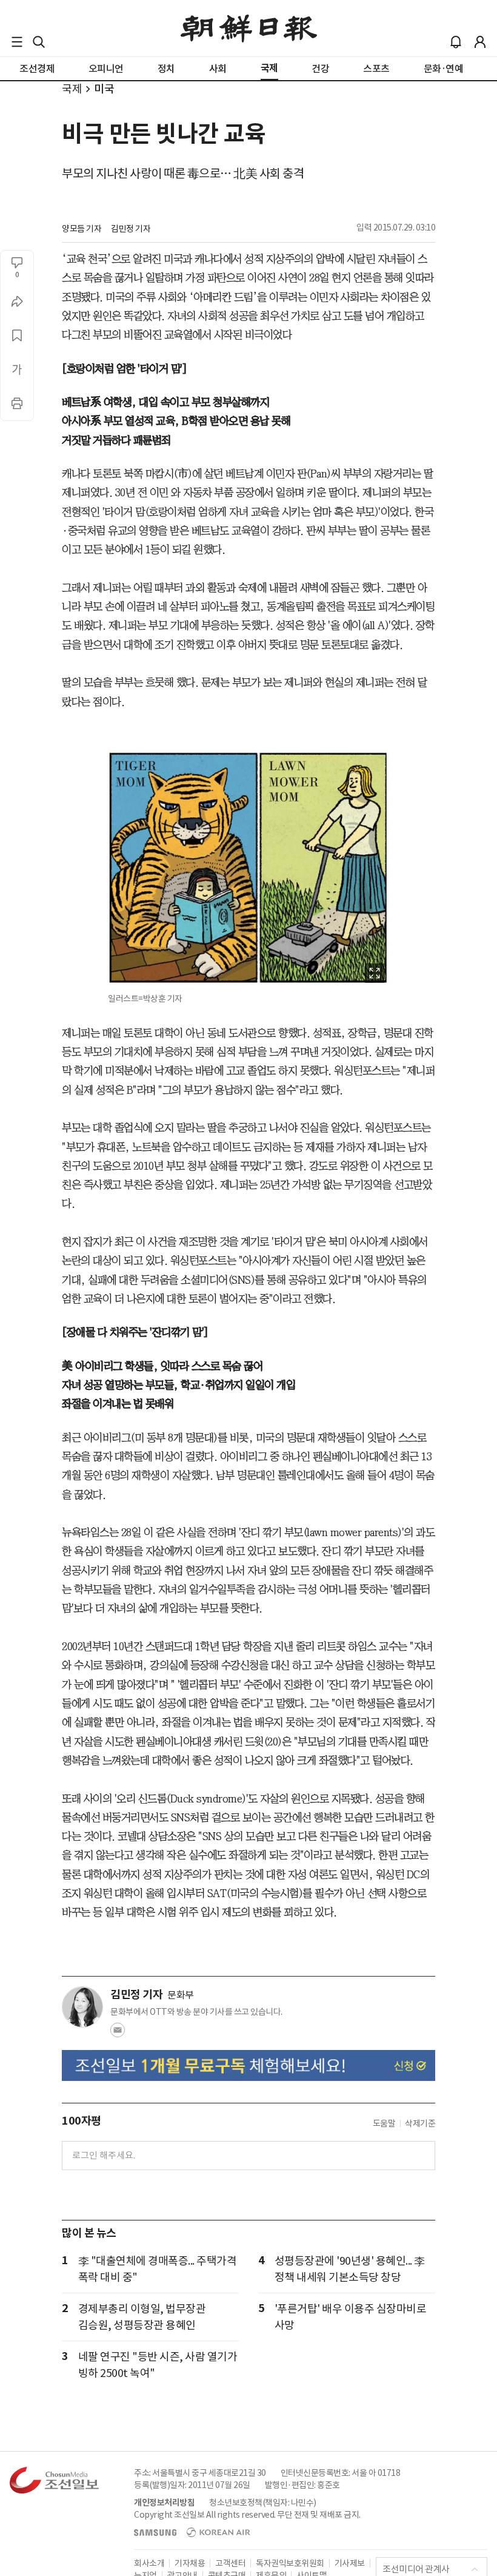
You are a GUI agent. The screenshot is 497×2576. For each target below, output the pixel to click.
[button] (17, 42)
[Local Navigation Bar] (17, 42)
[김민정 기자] (82, 2007)
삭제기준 (420, 2123)
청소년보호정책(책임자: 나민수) (263, 2503)
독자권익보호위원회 (290, 2563)
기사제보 (350, 2563)
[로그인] (480, 42)
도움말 (384, 2123)
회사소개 (149, 2563)
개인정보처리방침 (164, 2503)
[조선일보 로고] (249, 29)
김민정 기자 (131, 229)
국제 (72, 89)
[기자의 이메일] (118, 2034)
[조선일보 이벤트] (248, 2065)
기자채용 (190, 2563)
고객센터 (230, 2563)
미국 (104, 89)
